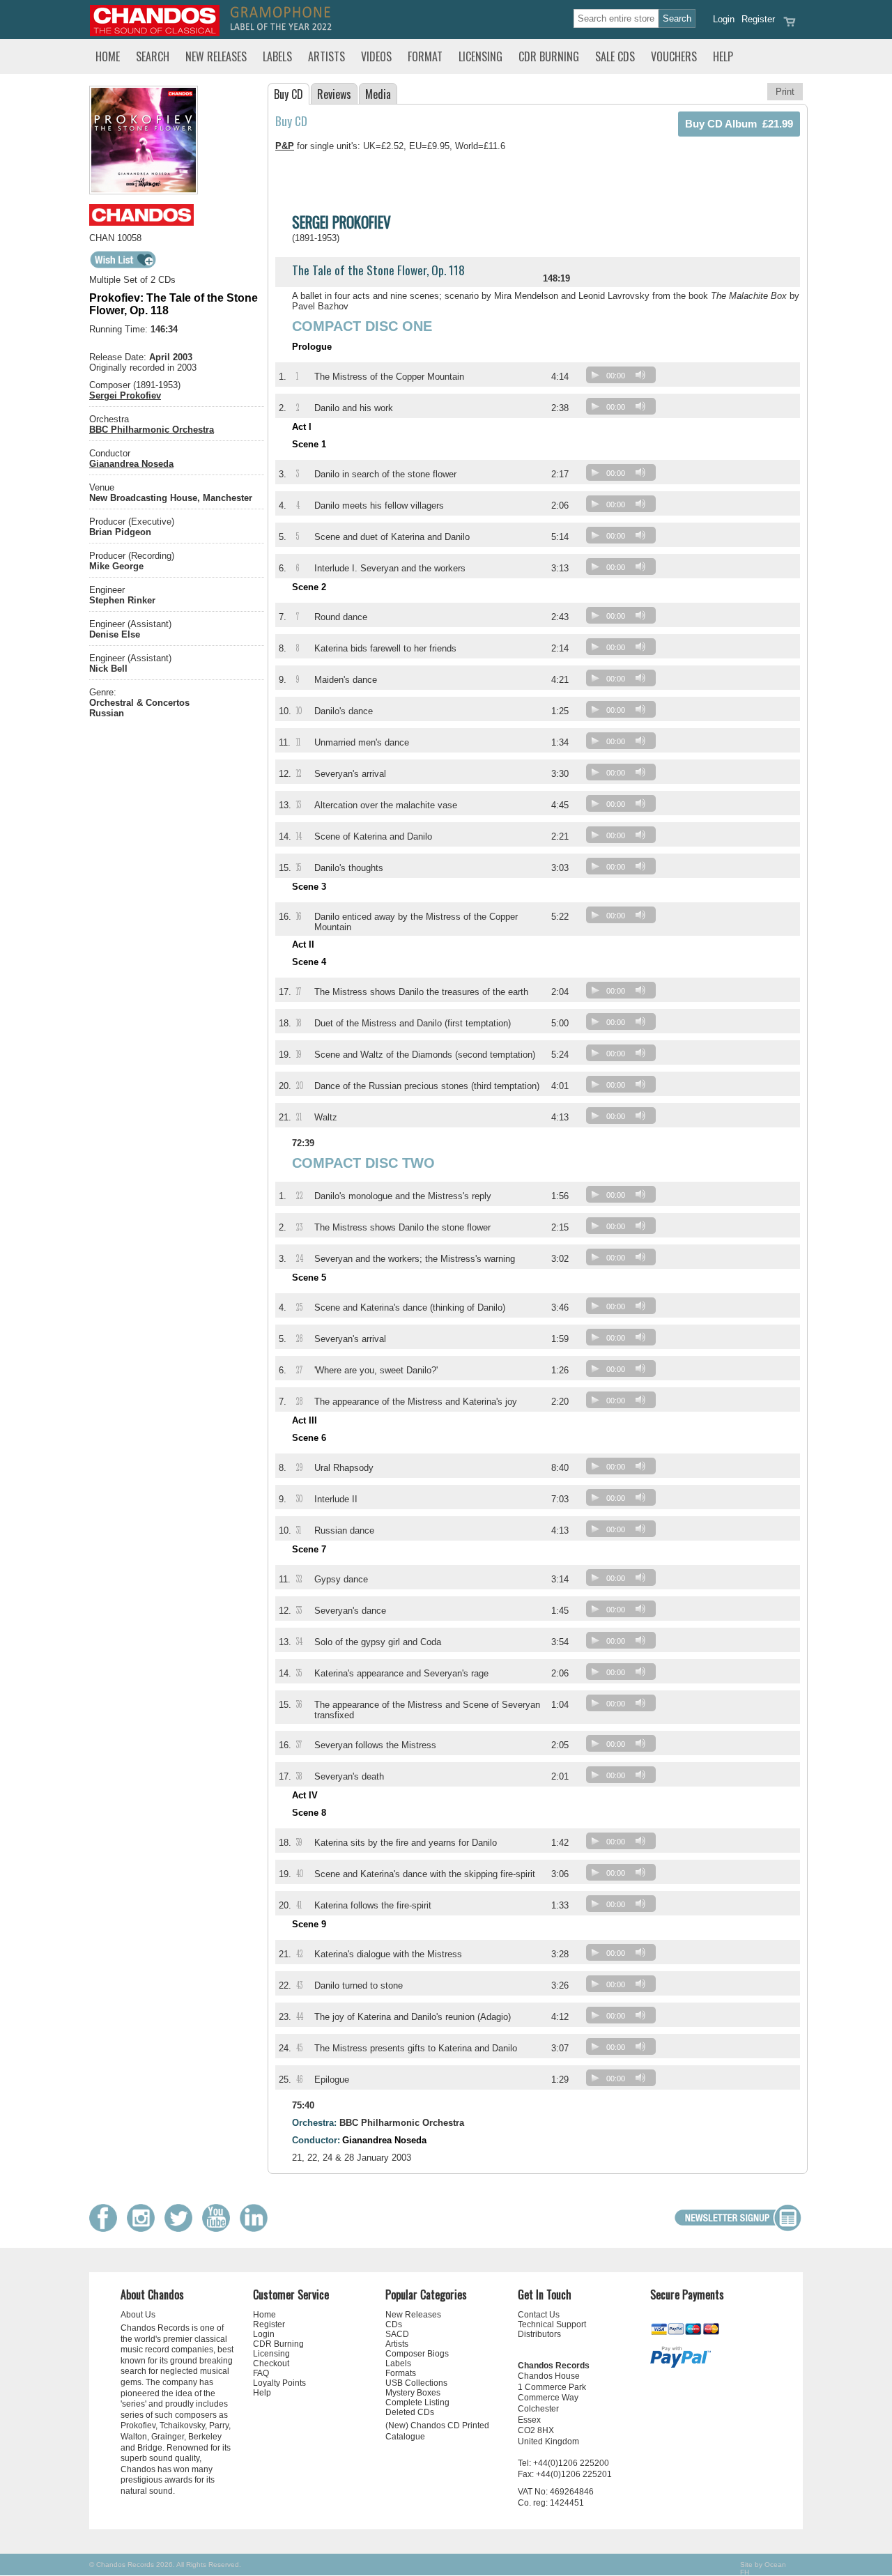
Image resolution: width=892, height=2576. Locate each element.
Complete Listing (417, 2403)
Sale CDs (615, 56)
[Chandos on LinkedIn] (257, 2229)
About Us (138, 2315)
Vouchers (674, 56)
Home (108, 56)
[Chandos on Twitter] (182, 2229)
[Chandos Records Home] (155, 33)
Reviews (334, 94)
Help (723, 56)
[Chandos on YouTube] (220, 2229)
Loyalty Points (279, 2383)
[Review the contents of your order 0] (790, 26)
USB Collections (416, 2383)
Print (785, 92)
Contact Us (539, 2315)
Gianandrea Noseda (131, 464)
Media (378, 94)
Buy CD (289, 94)
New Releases (216, 56)
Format (425, 56)
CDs (394, 2324)
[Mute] (640, 375)
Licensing (480, 56)
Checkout (271, 2363)
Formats (401, 2373)
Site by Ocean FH (763, 2568)
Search (153, 56)
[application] (624, 378)
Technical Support (552, 2324)
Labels (277, 56)
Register (758, 19)
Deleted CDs (410, 2412)
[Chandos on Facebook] (107, 2229)
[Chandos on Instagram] (144, 2229)
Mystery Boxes (413, 2393)
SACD (397, 2334)
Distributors (539, 2334)
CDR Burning (549, 56)
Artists (326, 56)
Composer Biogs (417, 2354)
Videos (376, 56)
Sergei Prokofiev (125, 395)
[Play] (595, 375)
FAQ (261, 2373)
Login (724, 19)
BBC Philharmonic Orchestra (152, 430)
